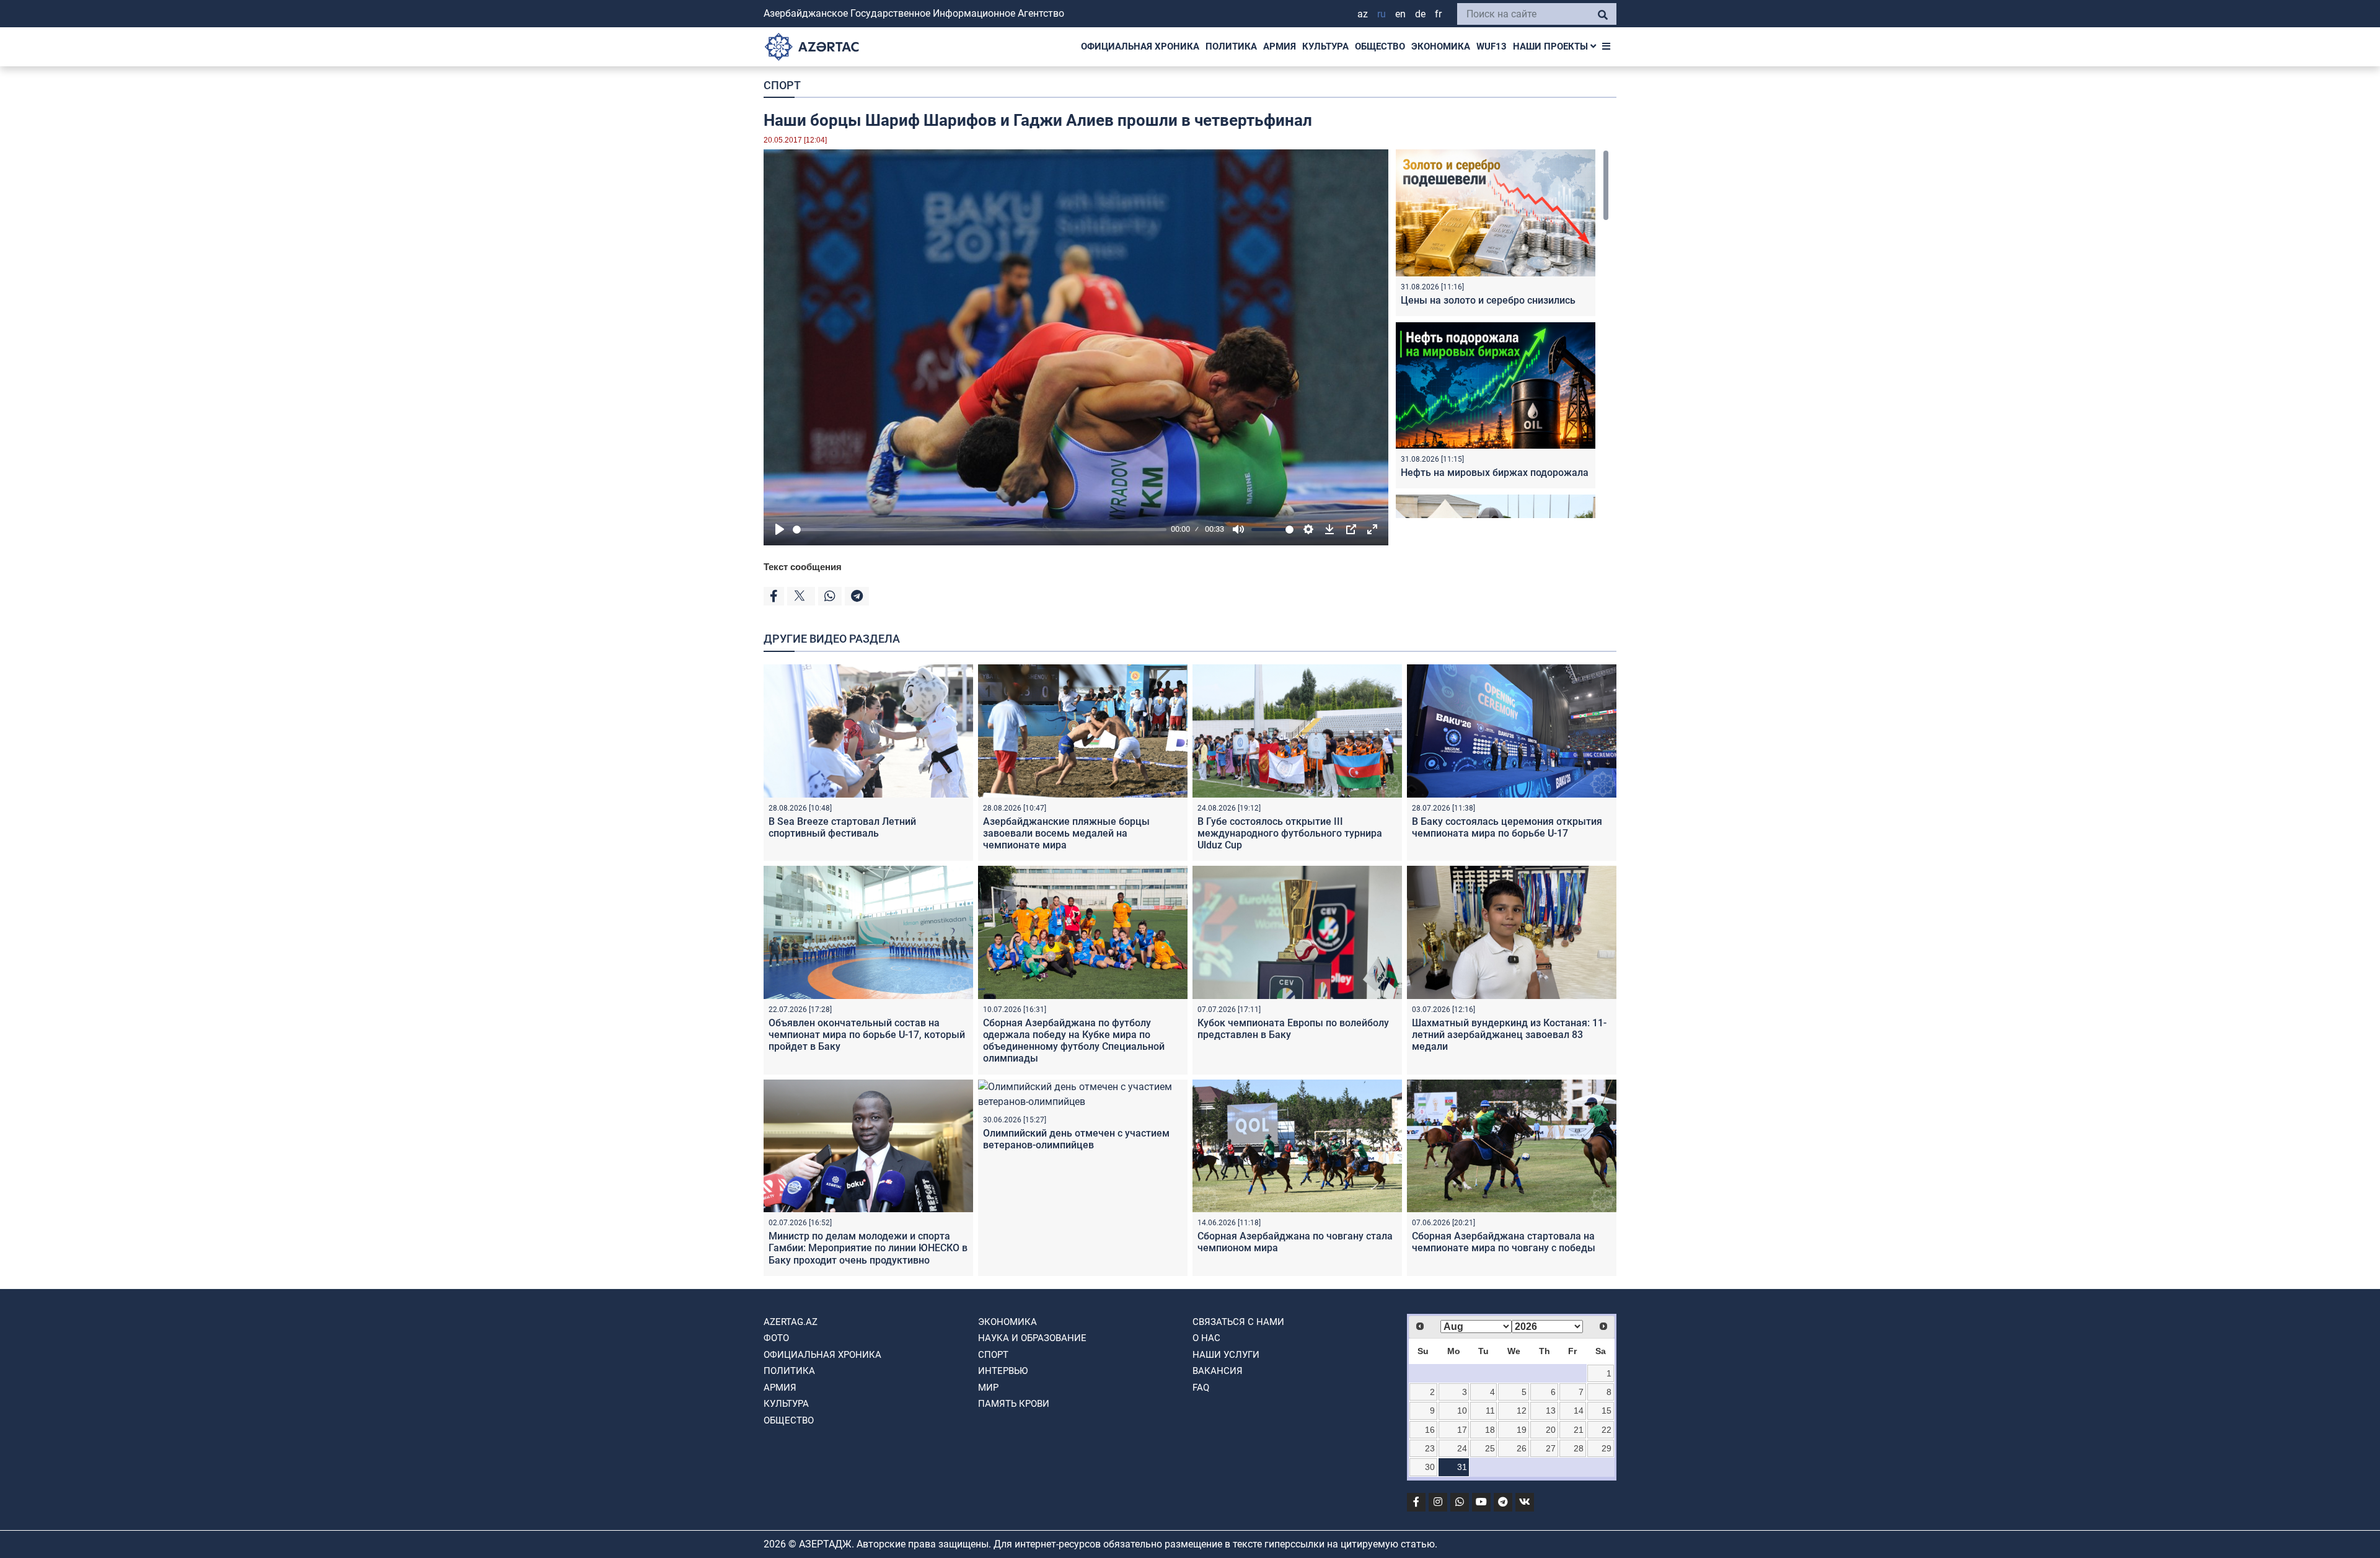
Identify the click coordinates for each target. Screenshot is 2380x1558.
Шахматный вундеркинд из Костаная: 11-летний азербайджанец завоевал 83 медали (1509, 1035)
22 (1606, 1430)
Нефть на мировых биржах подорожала (1495, 473)
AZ (1363, 14)
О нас (1206, 1338)
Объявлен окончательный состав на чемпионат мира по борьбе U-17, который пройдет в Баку (867, 1035)
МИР (988, 1388)
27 (1551, 1448)
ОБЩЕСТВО (1380, 46)
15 (1606, 1411)
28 (1579, 1448)
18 (1490, 1430)
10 (1462, 1411)
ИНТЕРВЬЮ (1003, 1371)
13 (1551, 1411)
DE (1420, 14)
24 (1462, 1448)
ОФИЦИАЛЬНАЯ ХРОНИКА (1140, 46)
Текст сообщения (803, 567)
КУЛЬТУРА (1325, 46)
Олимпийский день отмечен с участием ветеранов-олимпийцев (1076, 1139)
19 (1522, 1430)
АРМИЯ (1280, 46)
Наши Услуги (1226, 1355)
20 (1551, 1430)
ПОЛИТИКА (1231, 46)
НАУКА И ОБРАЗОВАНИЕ (1032, 1338)
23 (1430, 1448)
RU (1382, 14)
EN (1400, 14)
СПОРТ (782, 85)
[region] (1502, 334)
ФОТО (776, 1338)
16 (1430, 1430)
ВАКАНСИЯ (1218, 1371)
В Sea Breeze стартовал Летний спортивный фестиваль (842, 827)
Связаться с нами (1238, 1322)
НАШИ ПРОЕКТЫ (1552, 46)
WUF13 (1492, 46)
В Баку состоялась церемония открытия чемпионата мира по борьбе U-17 (1507, 827)
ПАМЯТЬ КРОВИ (1014, 1404)
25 (1490, 1448)
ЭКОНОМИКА (1441, 46)
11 (1490, 1411)
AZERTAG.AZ (791, 1322)
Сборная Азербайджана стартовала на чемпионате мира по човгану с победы (1504, 1242)
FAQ (1201, 1388)
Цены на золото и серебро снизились (1488, 300)
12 (1522, 1411)
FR (1438, 14)
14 (1579, 1411)
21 (1579, 1430)
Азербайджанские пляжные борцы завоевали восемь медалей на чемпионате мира (1066, 833)
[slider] (980, 530)
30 (1430, 1467)
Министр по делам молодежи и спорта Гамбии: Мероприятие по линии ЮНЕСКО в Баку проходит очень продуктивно (868, 1248)
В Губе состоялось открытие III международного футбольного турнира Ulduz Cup (1290, 833)
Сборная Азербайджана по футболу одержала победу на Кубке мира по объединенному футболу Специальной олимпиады (1074, 1041)
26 (1522, 1448)
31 (1462, 1467)
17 (1462, 1430)
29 (1606, 1448)
